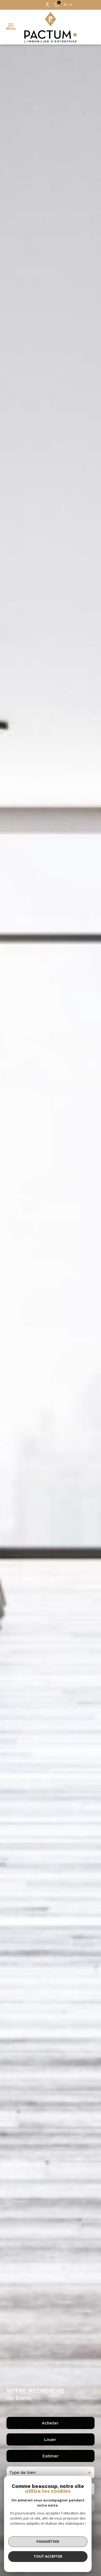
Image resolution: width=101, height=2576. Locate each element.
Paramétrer (48, 2541)
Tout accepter (48, 2556)
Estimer (50, 2456)
